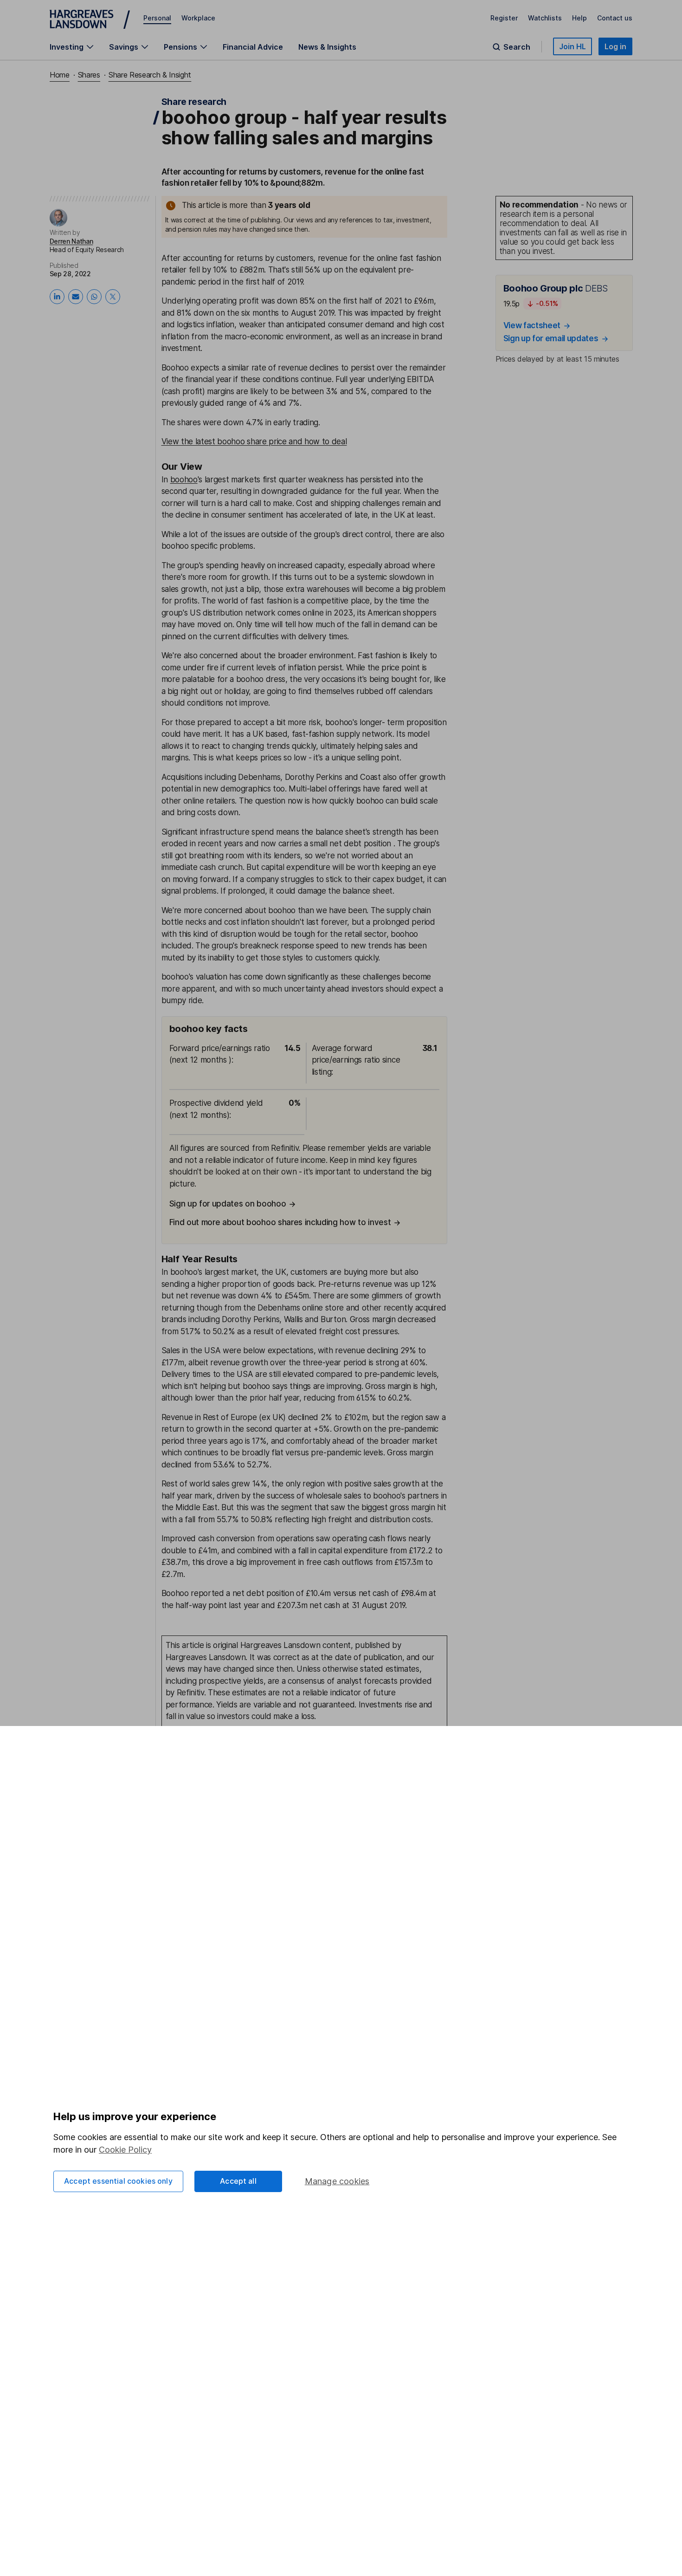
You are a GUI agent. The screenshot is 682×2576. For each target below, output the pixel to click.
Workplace (198, 18)
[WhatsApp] (94, 297)
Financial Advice (253, 47)
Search (517, 47)
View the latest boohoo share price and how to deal (254, 441)
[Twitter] (113, 297)
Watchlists (545, 18)
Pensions (180, 47)
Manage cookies (337, 2181)
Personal (157, 18)
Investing (67, 47)
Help (579, 18)
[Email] (76, 297)
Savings (124, 47)
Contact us (615, 18)
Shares (89, 75)
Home (60, 75)
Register (504, 18)
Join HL (573, 46)
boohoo (184, 480)
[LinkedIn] (57, 297)
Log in (615, 46)
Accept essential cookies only (118, 2181)
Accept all (238, 2181)
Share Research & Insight (150, 75)
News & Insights (327, 47)
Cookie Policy (125, 2150)
